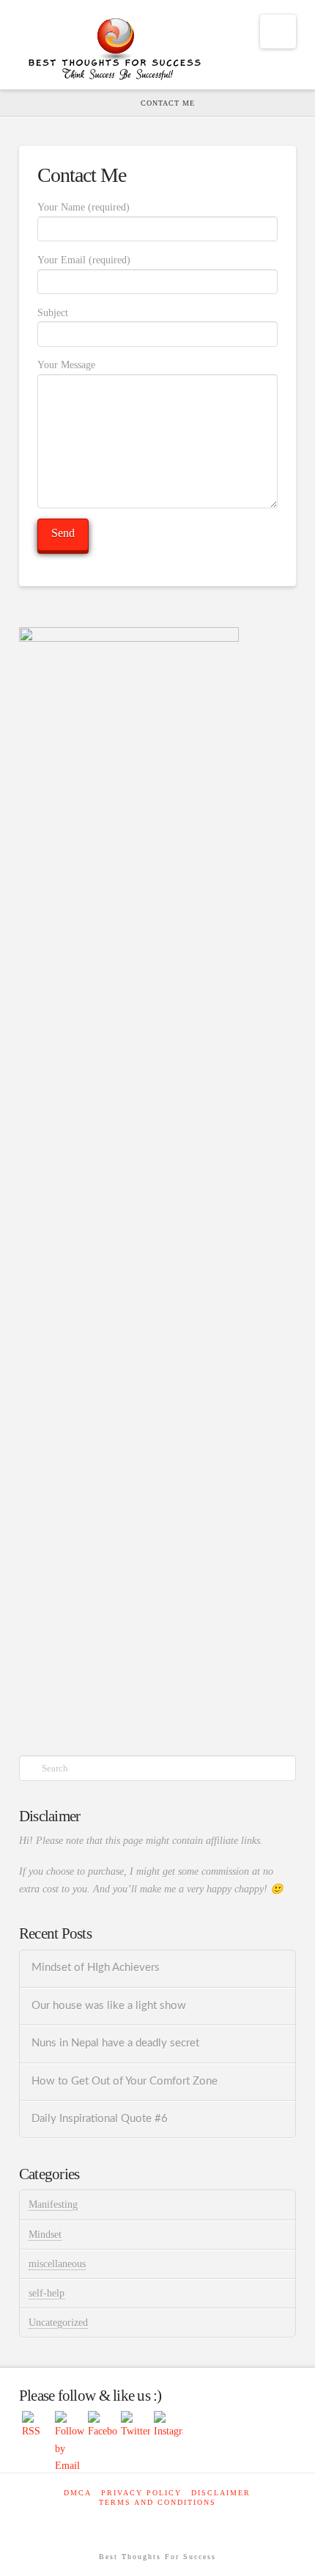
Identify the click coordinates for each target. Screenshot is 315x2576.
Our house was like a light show (109, 2006)
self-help (47, 2293)
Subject (53, 313)
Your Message (66, 365)
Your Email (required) (84, 260)
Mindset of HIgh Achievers (96, 1968)
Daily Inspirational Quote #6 (100, 2119)
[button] (278, 32)
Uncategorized (58, 2323)
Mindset (45, 2235)
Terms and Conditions (157, 2502)
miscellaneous (57, 2264)
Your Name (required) (84, 207)
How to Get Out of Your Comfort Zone (125, 2081)
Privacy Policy (141, 2493)
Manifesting (53, 2204)
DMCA (78, 2493)
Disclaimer (221, 2493)
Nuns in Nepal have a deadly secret (115, 2043)
